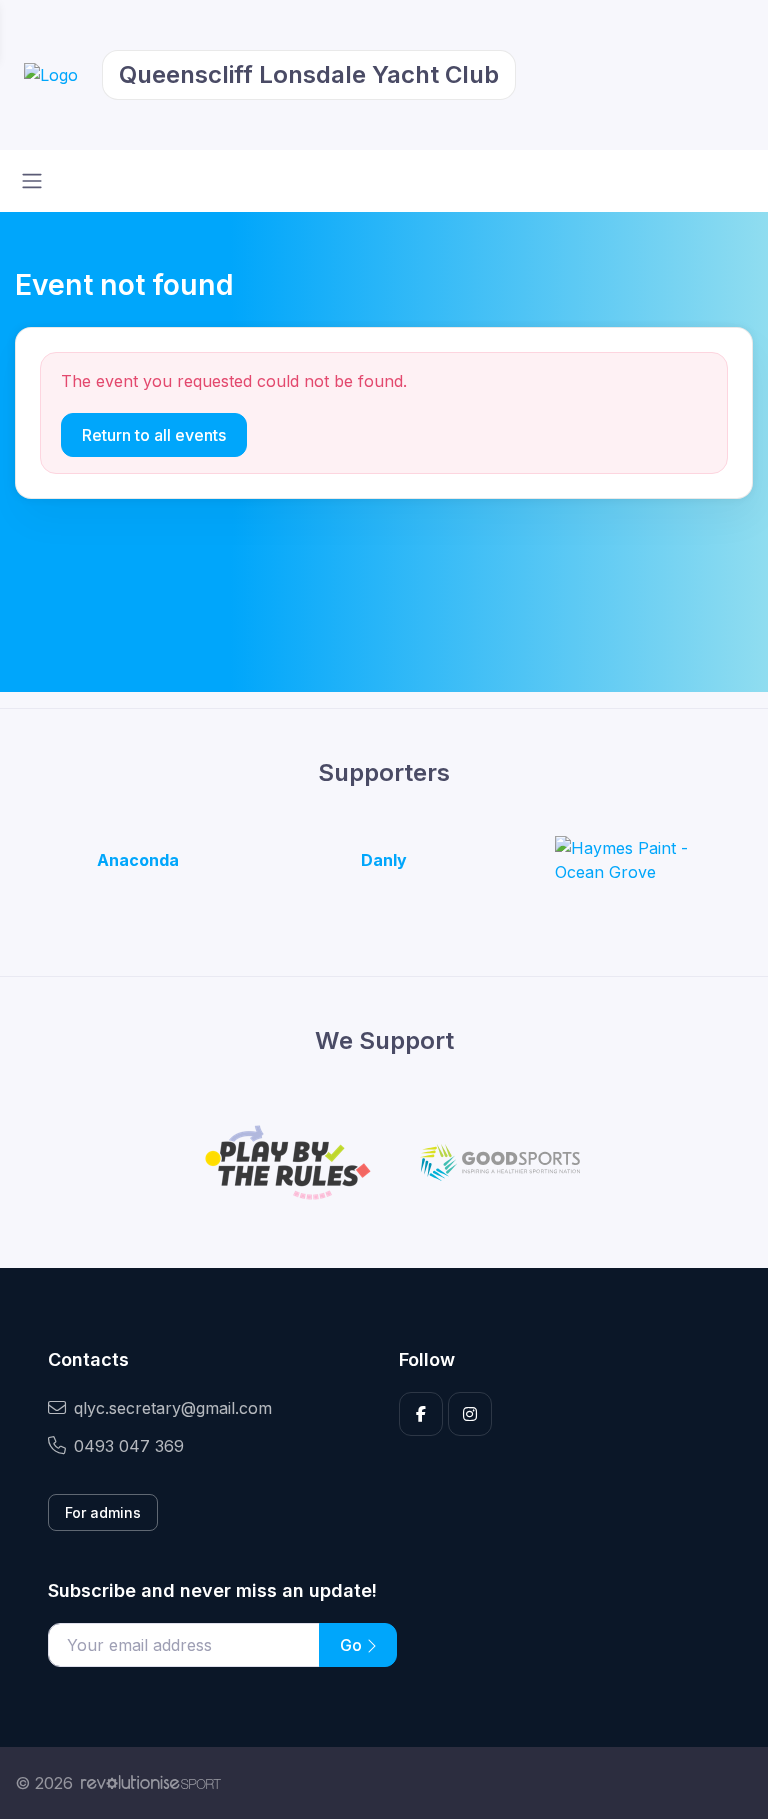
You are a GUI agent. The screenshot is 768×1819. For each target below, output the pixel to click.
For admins (103, 1512)
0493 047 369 (129, 1446)
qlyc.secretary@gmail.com (173, 1408)
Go (353, 1645)
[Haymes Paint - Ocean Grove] (630, 860)
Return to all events (154, 435)
